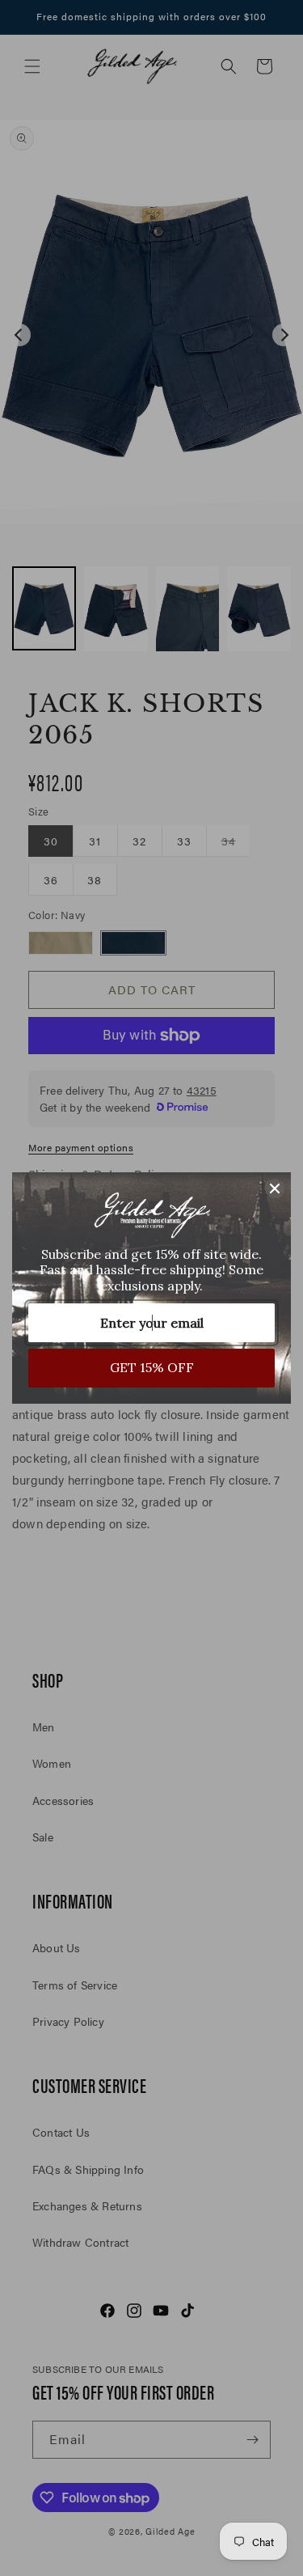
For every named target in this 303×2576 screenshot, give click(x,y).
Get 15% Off (152, 1367)
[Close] (275, 1188)
